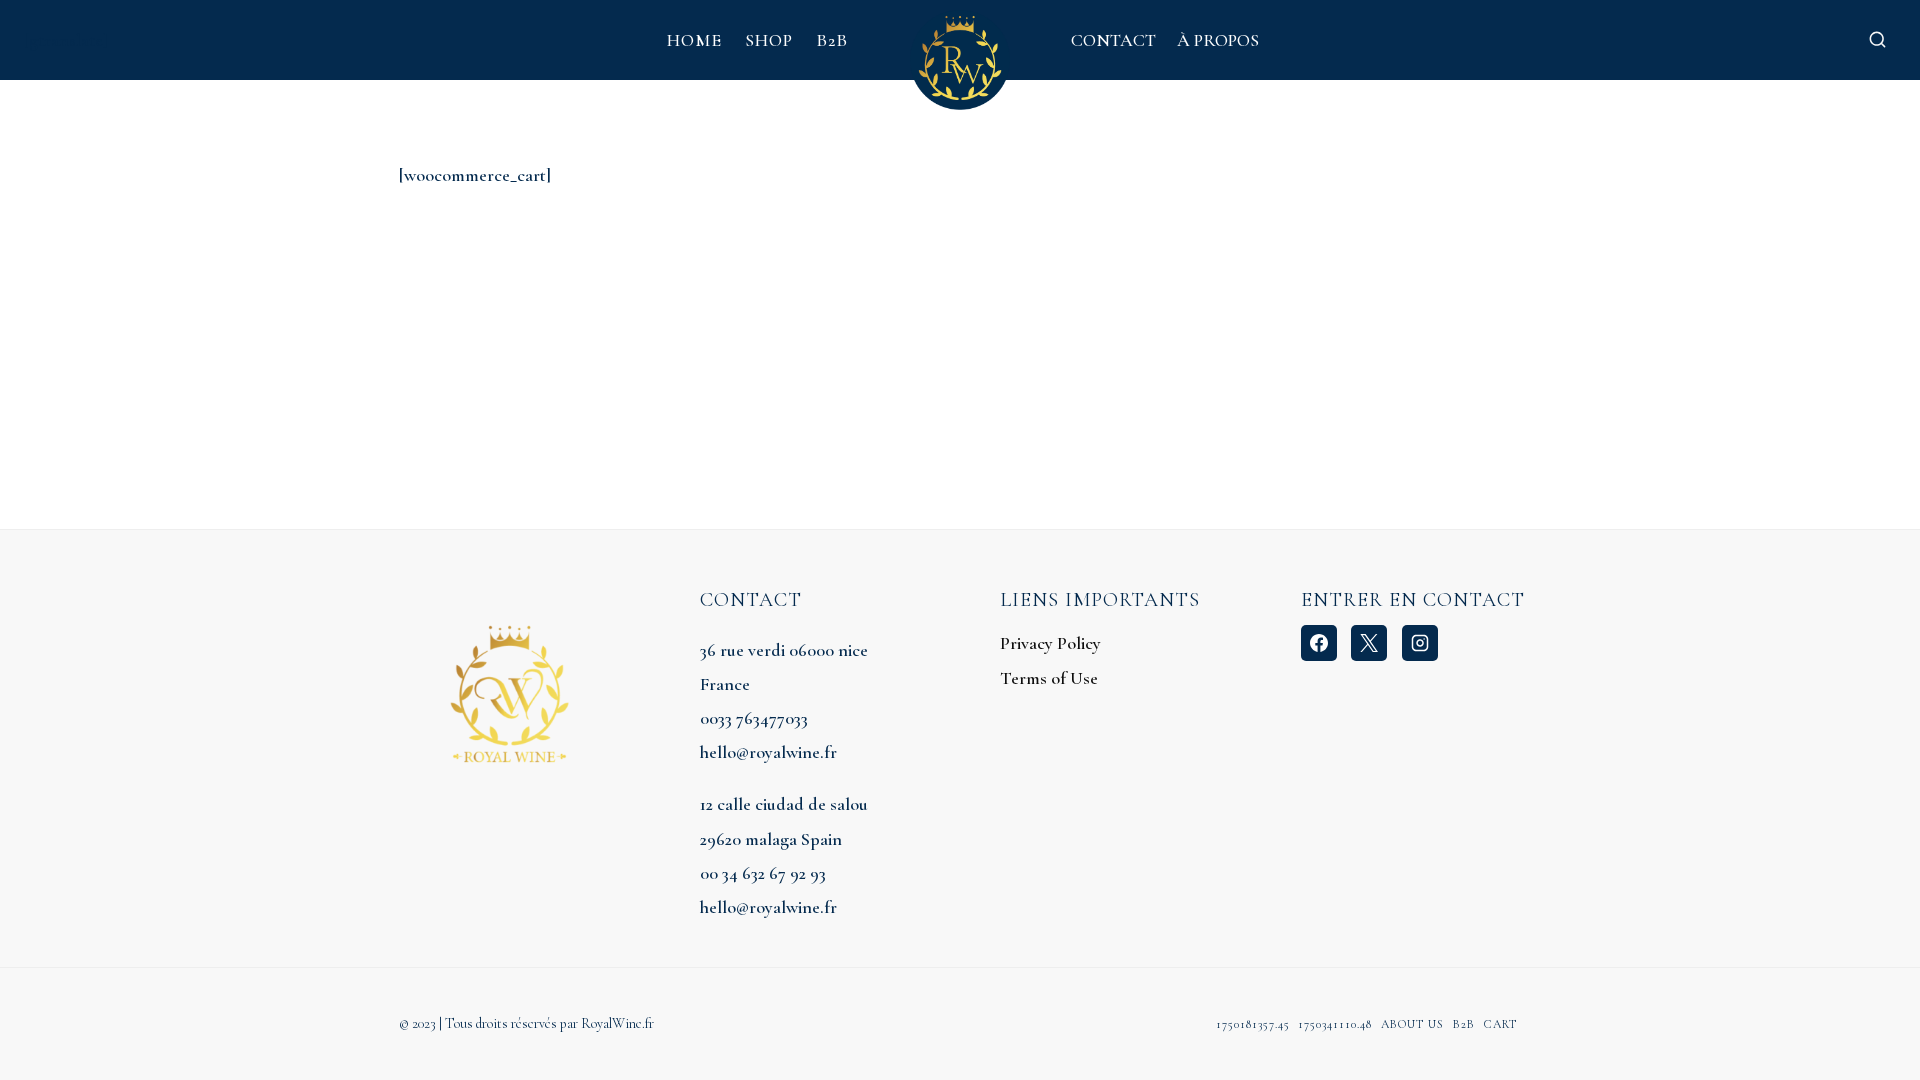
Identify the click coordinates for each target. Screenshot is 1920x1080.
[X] (1369, 643)
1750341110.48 (1335, 1024)
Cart (1500, 1024)
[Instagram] (1420, 643)
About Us (1412, 1024)
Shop (769, 40)
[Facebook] (1319, 643)
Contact (1113, 40)
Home (694, 40)
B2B (832, 40)
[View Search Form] (1877, 40)
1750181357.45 (1253, 1024)
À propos (1218, 40)
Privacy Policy (1050, 643)
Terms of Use (1049, 678)
